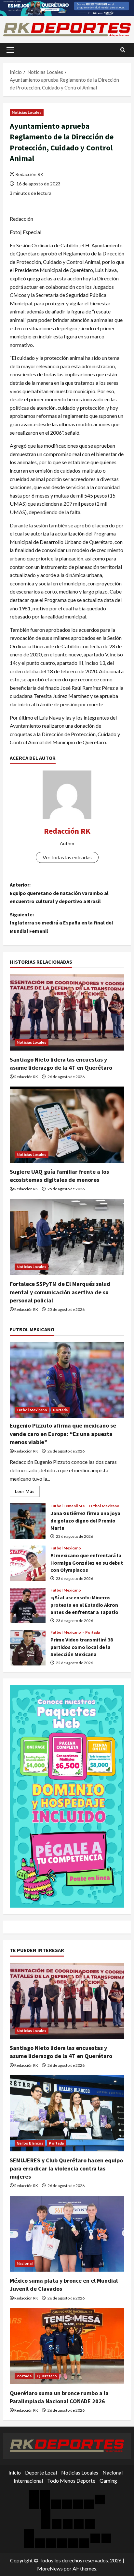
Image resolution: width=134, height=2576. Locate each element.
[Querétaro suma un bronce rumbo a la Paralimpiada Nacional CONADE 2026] (67, 2346)
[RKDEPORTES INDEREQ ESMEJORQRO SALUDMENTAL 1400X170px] (67, 7)
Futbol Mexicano (32, 1410)
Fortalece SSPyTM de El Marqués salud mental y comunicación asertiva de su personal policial (60, 1292)
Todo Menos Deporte (71, 2481)
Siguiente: (61, 923)
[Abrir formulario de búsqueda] (123, 50)
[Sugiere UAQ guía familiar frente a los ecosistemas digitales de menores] (67, 1125)
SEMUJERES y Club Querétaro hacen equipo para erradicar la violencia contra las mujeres (66, 2168)
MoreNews (50, 2568)
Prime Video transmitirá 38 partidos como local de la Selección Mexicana (28, 1648)
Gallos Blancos (30, 2143)
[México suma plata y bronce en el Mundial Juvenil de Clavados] (67, 2234)
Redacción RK (29, 174)
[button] (10, 50)
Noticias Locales (27, 112)
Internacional (28, 2481)
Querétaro (47, 2376)
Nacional (25, 2263)
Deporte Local (41, 2472)
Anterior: (59, 893)
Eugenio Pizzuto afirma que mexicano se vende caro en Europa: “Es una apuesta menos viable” (63, 1434)
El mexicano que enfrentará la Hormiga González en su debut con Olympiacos (28, 1563)
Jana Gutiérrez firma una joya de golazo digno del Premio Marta (28, 1521)
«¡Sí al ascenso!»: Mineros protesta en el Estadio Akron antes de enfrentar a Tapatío (28, 1606)
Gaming (108, 2481)
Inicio (15, 2472)
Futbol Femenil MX (68, 1506)
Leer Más (27, 1493)
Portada (60, 1410)
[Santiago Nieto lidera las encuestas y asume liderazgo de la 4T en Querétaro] (67, 1012)
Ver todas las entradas (67, 857)
